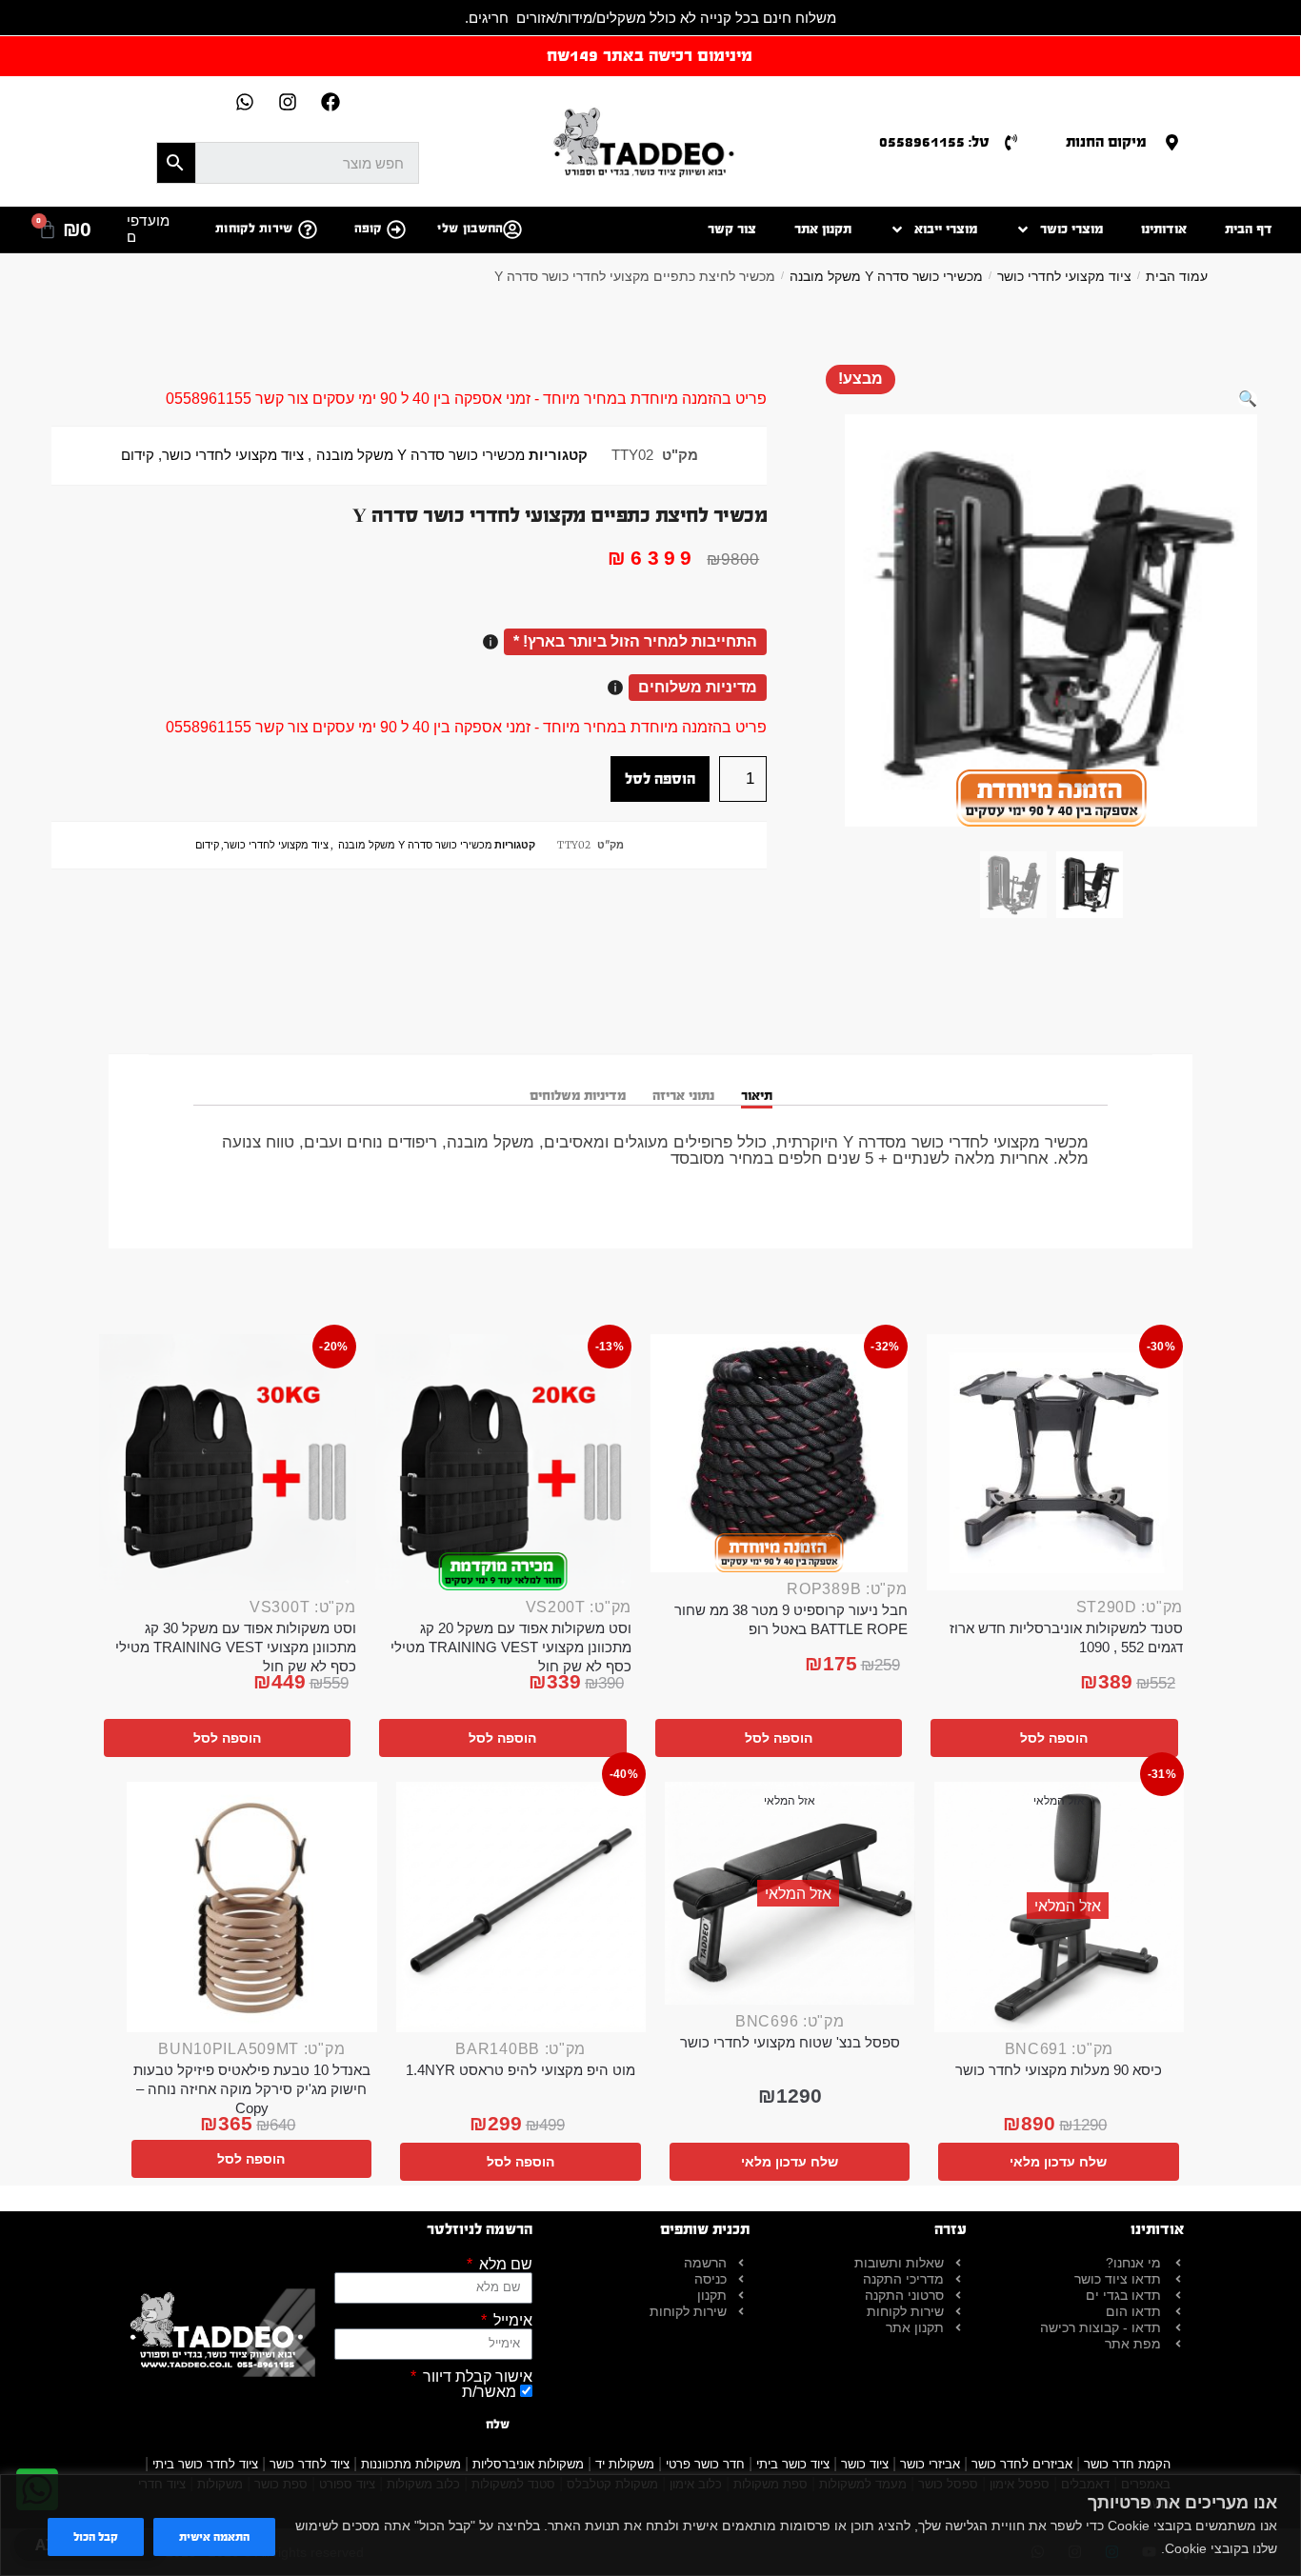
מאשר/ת (489, 2392)
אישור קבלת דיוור (476, 2377)
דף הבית (1249, 229)
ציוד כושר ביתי (793, 2464)
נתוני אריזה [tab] (683, 1096)
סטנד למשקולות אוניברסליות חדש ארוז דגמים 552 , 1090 (1066, 1637)
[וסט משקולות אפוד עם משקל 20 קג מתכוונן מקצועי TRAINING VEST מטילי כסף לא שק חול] (504, 1463)
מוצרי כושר (1071, 229)
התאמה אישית (214, 2537)
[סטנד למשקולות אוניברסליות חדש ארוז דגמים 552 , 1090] (1055, 1463)
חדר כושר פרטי (705, 2464)
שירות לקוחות (254, 229)
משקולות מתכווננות (411, 2464)
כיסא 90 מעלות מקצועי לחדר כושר (1059, 2070)
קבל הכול (96, 2537)
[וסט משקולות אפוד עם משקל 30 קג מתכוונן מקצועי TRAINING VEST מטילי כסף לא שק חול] (228, 1463)
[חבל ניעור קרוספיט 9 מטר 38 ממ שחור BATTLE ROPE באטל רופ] (779, 1453)
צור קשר (732, 229)
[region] (650, 2525)
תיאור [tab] (757, 1096)
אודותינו (1164, 229)
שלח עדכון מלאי (1058, 2162)
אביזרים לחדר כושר (1022, 2464)
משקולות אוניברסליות (528, 2464)
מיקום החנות (1106, 141)
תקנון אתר (823, 229)
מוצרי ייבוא (946, 229)
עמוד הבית (1177, 276)
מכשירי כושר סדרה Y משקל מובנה (886, 276)
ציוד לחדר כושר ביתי (205, 2464)
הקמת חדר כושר (1127, 2464)
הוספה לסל (660, 779)
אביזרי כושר (930, 2464)
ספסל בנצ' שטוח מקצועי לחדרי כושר (790, 2042)
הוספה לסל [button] (1054, 1738)
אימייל (511, 2321)
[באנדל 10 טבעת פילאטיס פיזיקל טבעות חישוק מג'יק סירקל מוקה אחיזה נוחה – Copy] (252, 1907)
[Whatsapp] (245, 102)
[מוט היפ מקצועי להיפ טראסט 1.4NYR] (521, 1907)
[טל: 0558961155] (1011, 142)
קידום (138, 455)
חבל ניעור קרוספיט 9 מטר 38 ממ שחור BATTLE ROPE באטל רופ (791, 1619)
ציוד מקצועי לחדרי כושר (1064, 276)
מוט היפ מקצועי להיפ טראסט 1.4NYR (520, 2070)
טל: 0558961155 (934, 141)
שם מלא (504, 2265)
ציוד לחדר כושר (310, 2464)
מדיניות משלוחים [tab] (578, 1096)
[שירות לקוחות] (308, 230)
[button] (1248, 399)
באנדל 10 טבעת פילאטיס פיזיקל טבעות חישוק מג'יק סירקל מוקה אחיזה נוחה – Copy (252, 2089)
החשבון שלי (470, 229)
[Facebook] (330, 102)
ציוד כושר (865, 2464)
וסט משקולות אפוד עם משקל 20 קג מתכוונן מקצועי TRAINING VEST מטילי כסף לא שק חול (511, 1647)
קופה (368, 229)
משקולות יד (625, 2464)
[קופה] (396, 230)
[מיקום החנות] (1172, 142)
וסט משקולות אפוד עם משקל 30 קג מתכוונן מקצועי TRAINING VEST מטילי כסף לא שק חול (236, 1647)
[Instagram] (288, 102)
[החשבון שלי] (512, 230)
